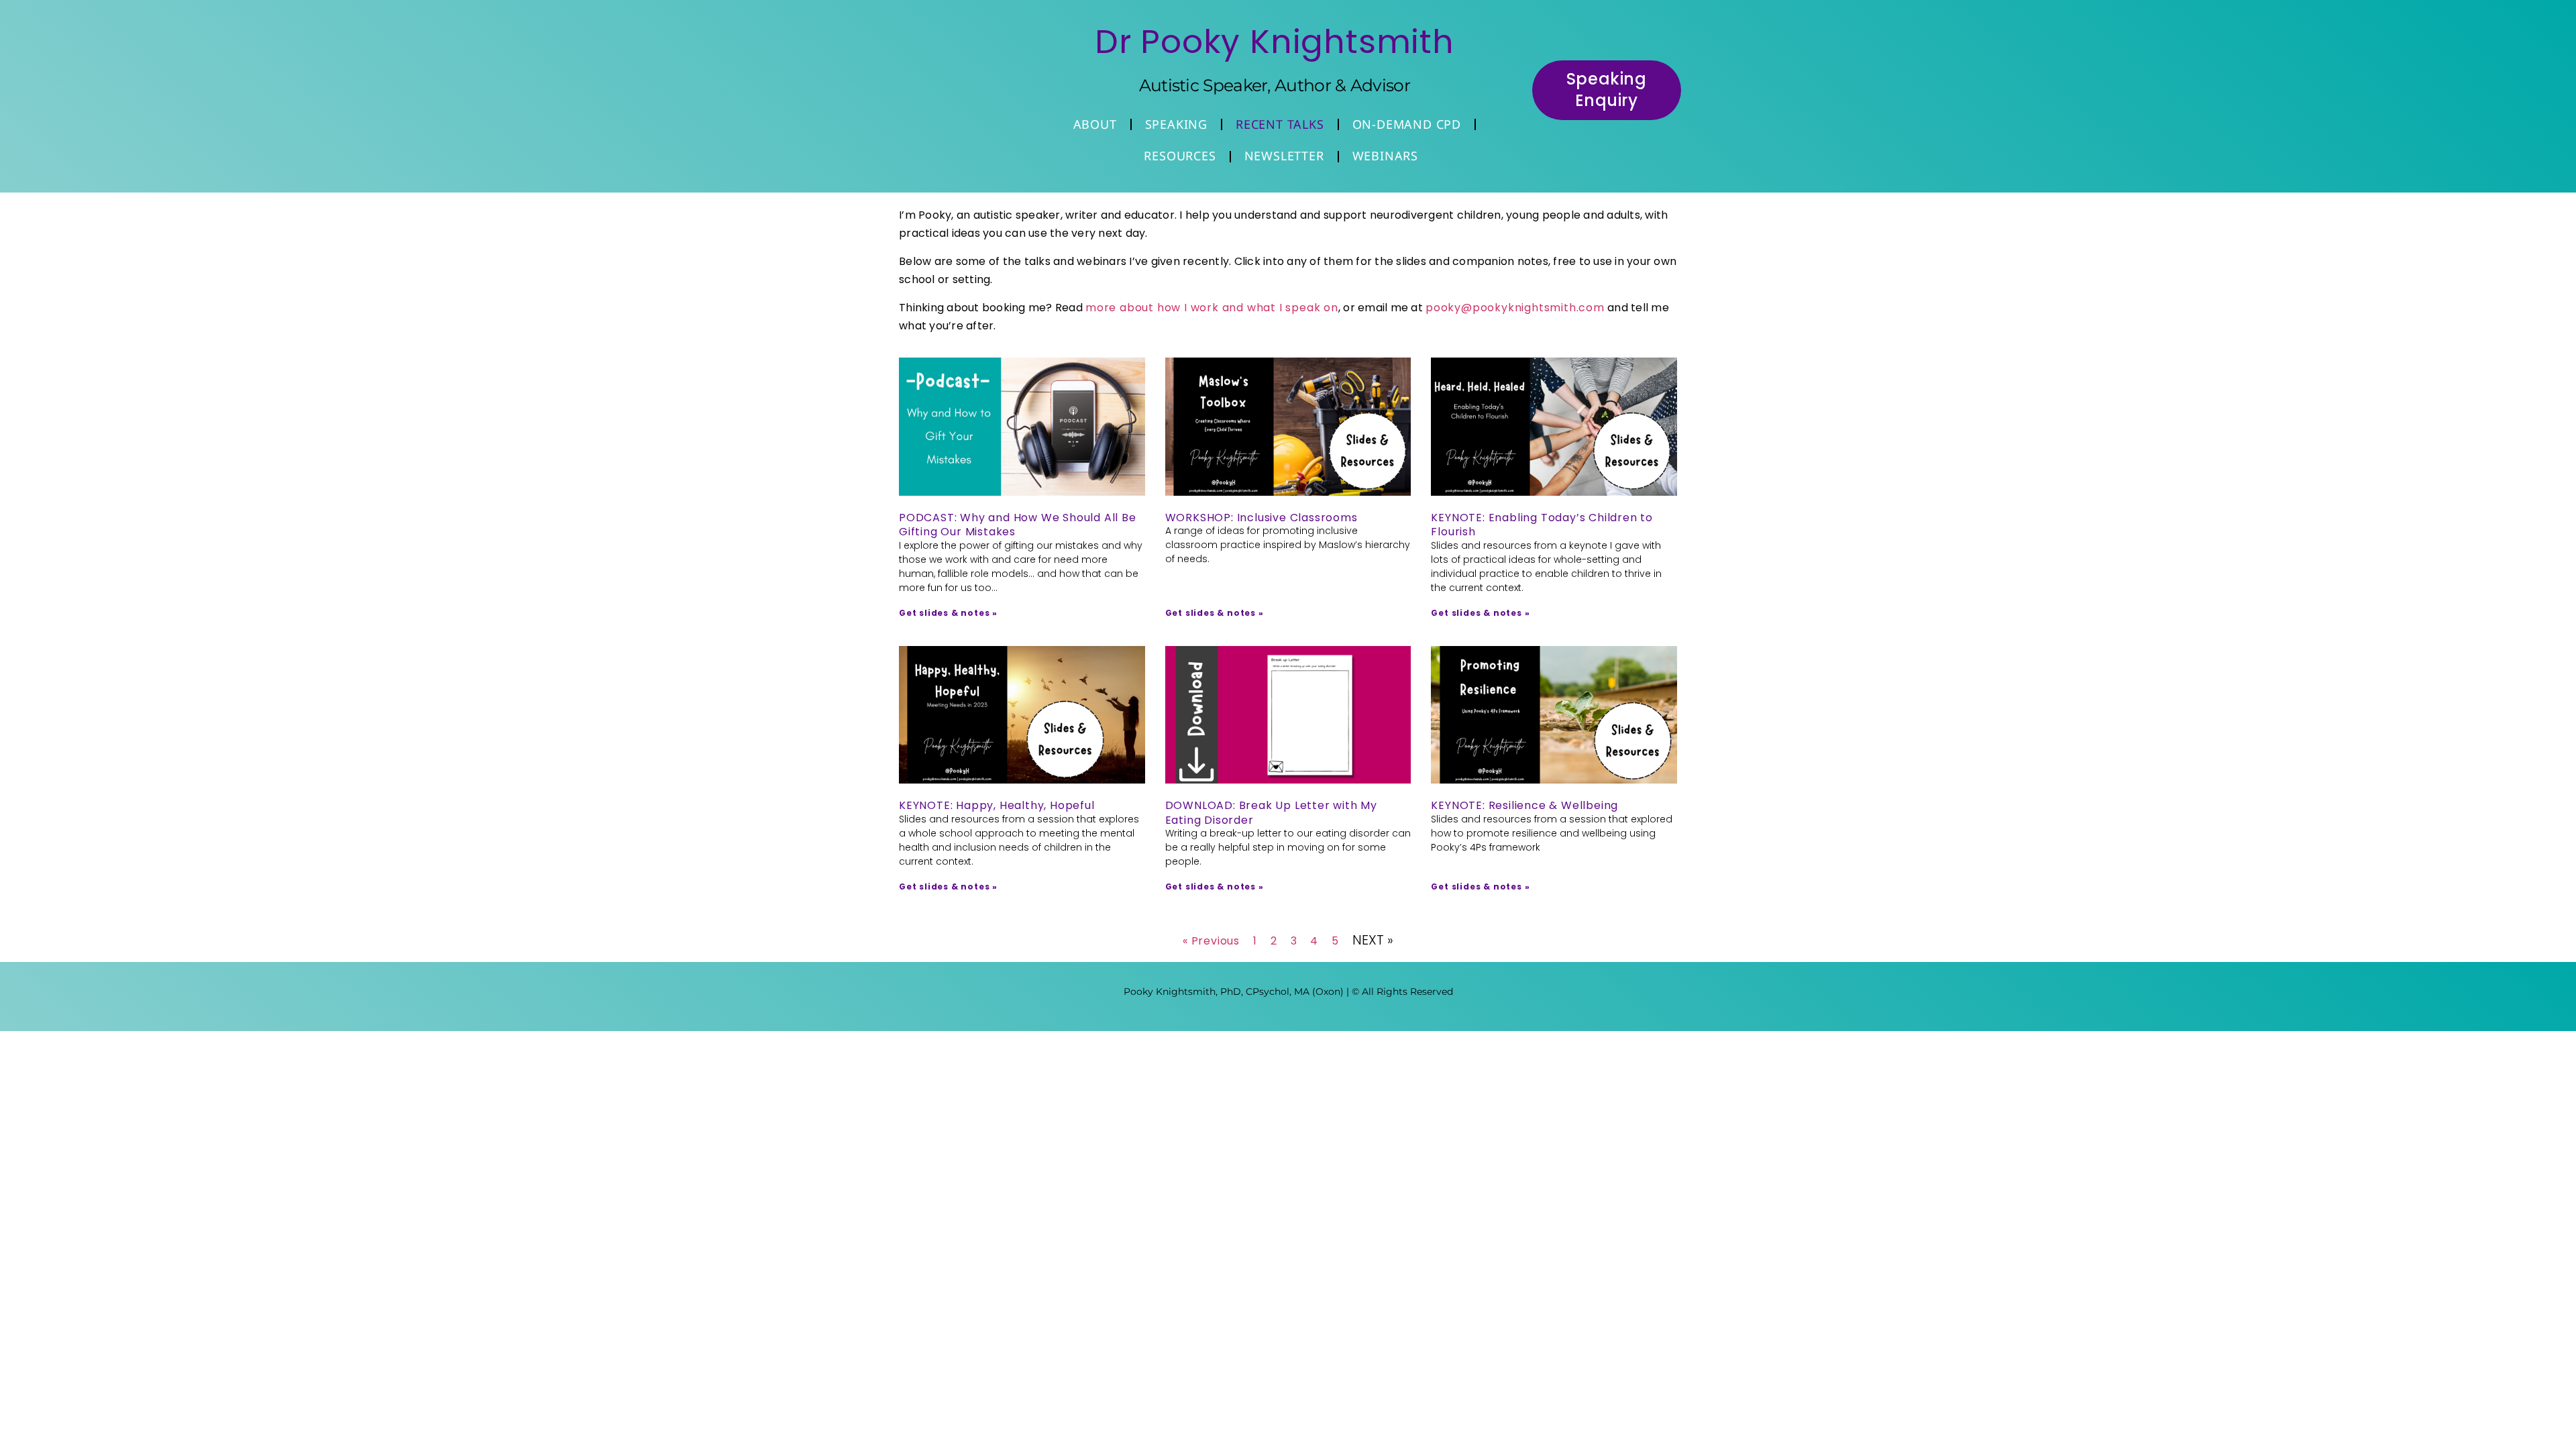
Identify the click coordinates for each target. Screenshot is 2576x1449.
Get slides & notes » (948, 613)
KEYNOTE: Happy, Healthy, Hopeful (997, 805)
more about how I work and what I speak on (1212, 308)
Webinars (1385, 156)
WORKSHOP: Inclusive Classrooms (1262, 518)
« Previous (1211, 941)
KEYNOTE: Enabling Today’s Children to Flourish (1542, 525)
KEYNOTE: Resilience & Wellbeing (1524, 805)
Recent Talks (1280, 124)
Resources (1180, 156)
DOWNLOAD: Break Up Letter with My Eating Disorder (1271, 813)
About (1095, 124)
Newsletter (1284, 156)
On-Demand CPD (1407, 124)
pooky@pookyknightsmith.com (1515, 308)
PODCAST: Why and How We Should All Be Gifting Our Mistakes (1018, 525)
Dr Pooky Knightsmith (1275, 42)
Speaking (1176, 124)
